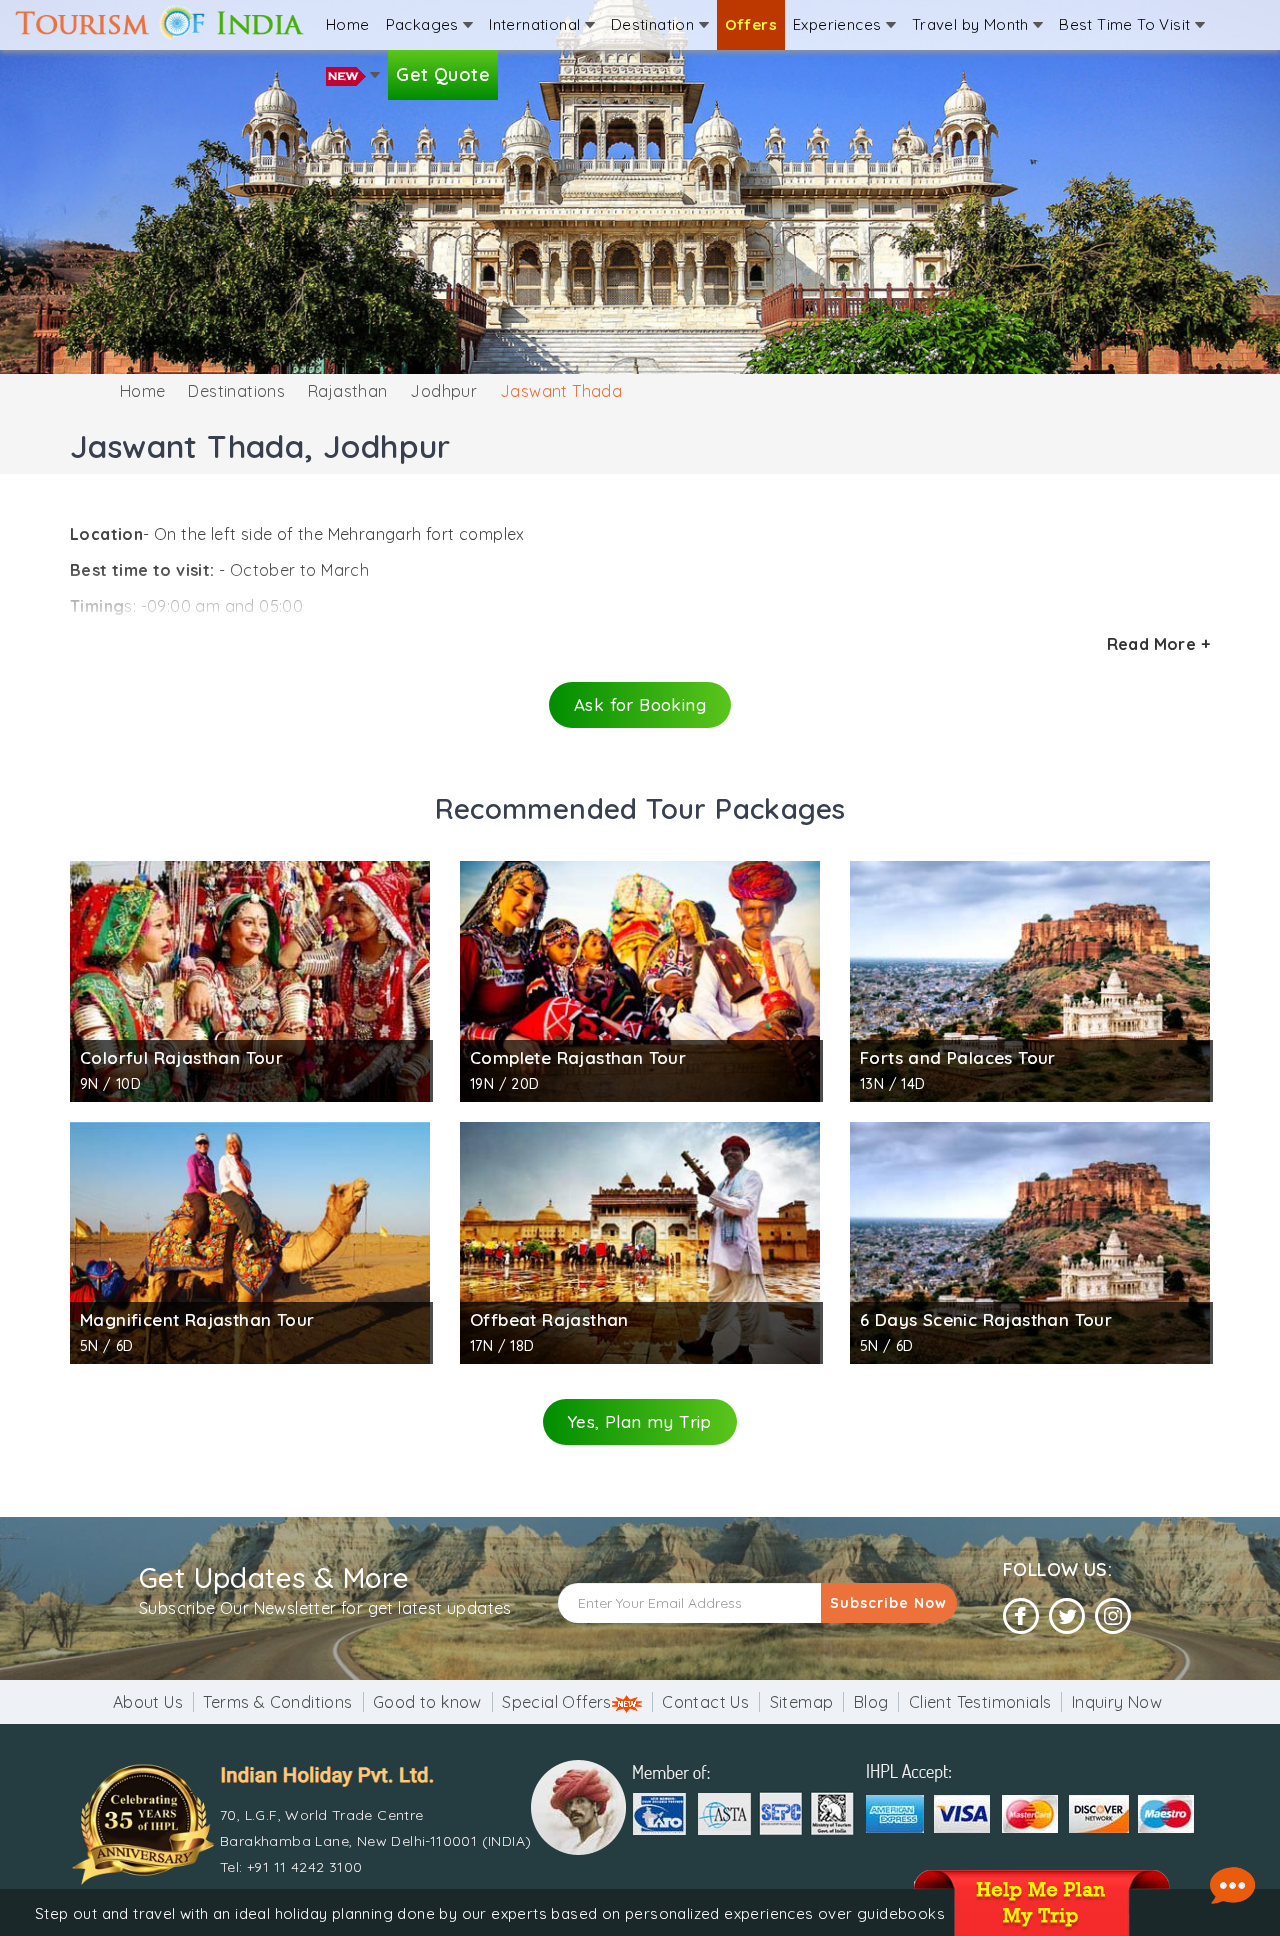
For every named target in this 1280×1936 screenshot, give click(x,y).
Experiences (839, 24)
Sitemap (802, 1702)
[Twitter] (1067, 1616)
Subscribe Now (888, 1603)
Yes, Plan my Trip (640, 1421)
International (537, 24)
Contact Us (705, 1702)
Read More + (1158, 644)
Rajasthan (348, 391)
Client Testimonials (980, 1702)
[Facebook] (1021, 1616)
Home (348, 24)
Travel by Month (972, 24)
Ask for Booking (640, 704)
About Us (148, 1702)
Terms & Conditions (277, 1702)
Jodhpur (443, 391)
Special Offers (557, 1702)
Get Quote (443, 74)
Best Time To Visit (1127, 24)
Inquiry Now (1117, 1702)
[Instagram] (1113, 1616)
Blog (871, 1702)
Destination (655, 24)
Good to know (427, 1702)
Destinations (236, 391)
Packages (425, 24)
